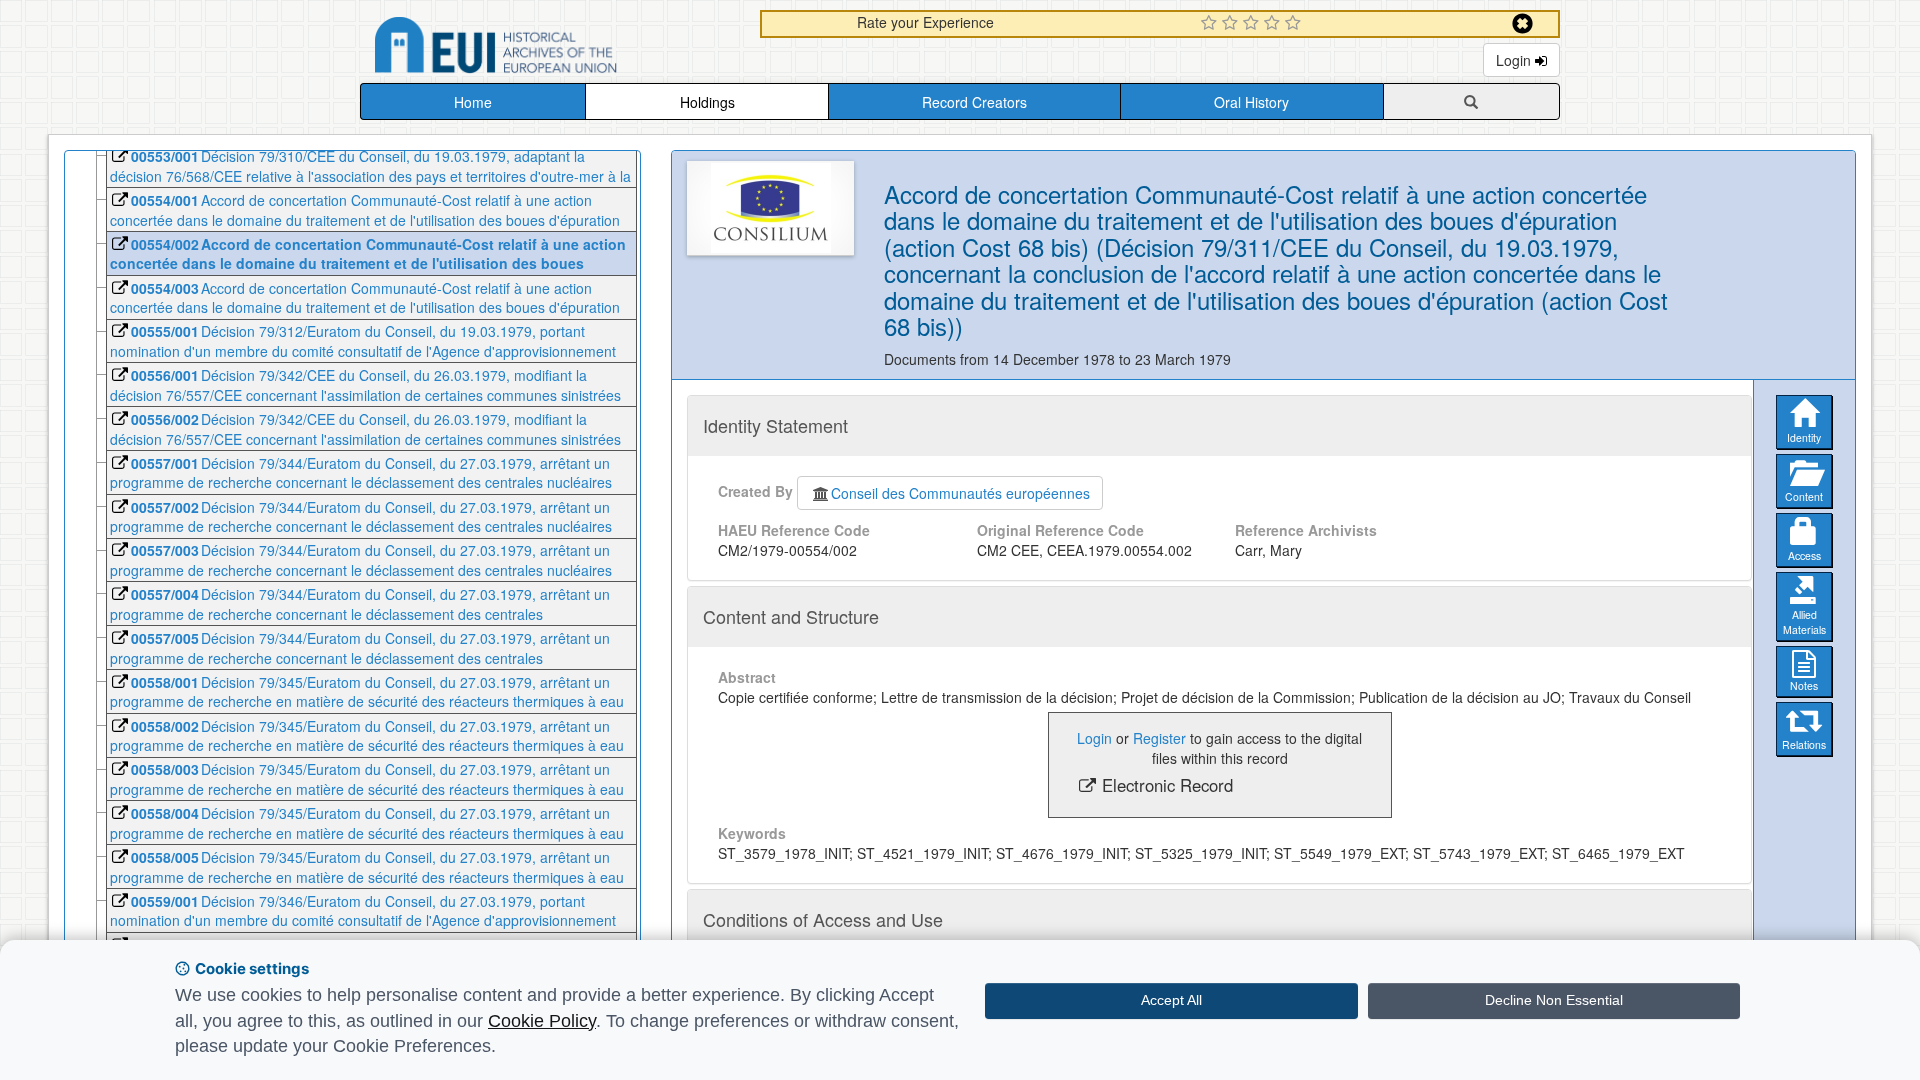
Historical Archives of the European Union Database (552, 48)
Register (1159, 738)
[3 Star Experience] (1253, 24)
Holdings (707, 102)
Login (1515, 60)
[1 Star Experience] (1211, 24)
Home (473, 102)
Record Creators (974, 102)
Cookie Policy (542, 1021)
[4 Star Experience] (1274, 24)
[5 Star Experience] (1295, 24)
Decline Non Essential (1554, 1000)
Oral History (1251, 102)
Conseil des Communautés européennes (960, 493)
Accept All (1171, 1000)
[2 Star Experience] (1232, 24)
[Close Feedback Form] (1522, 23)
